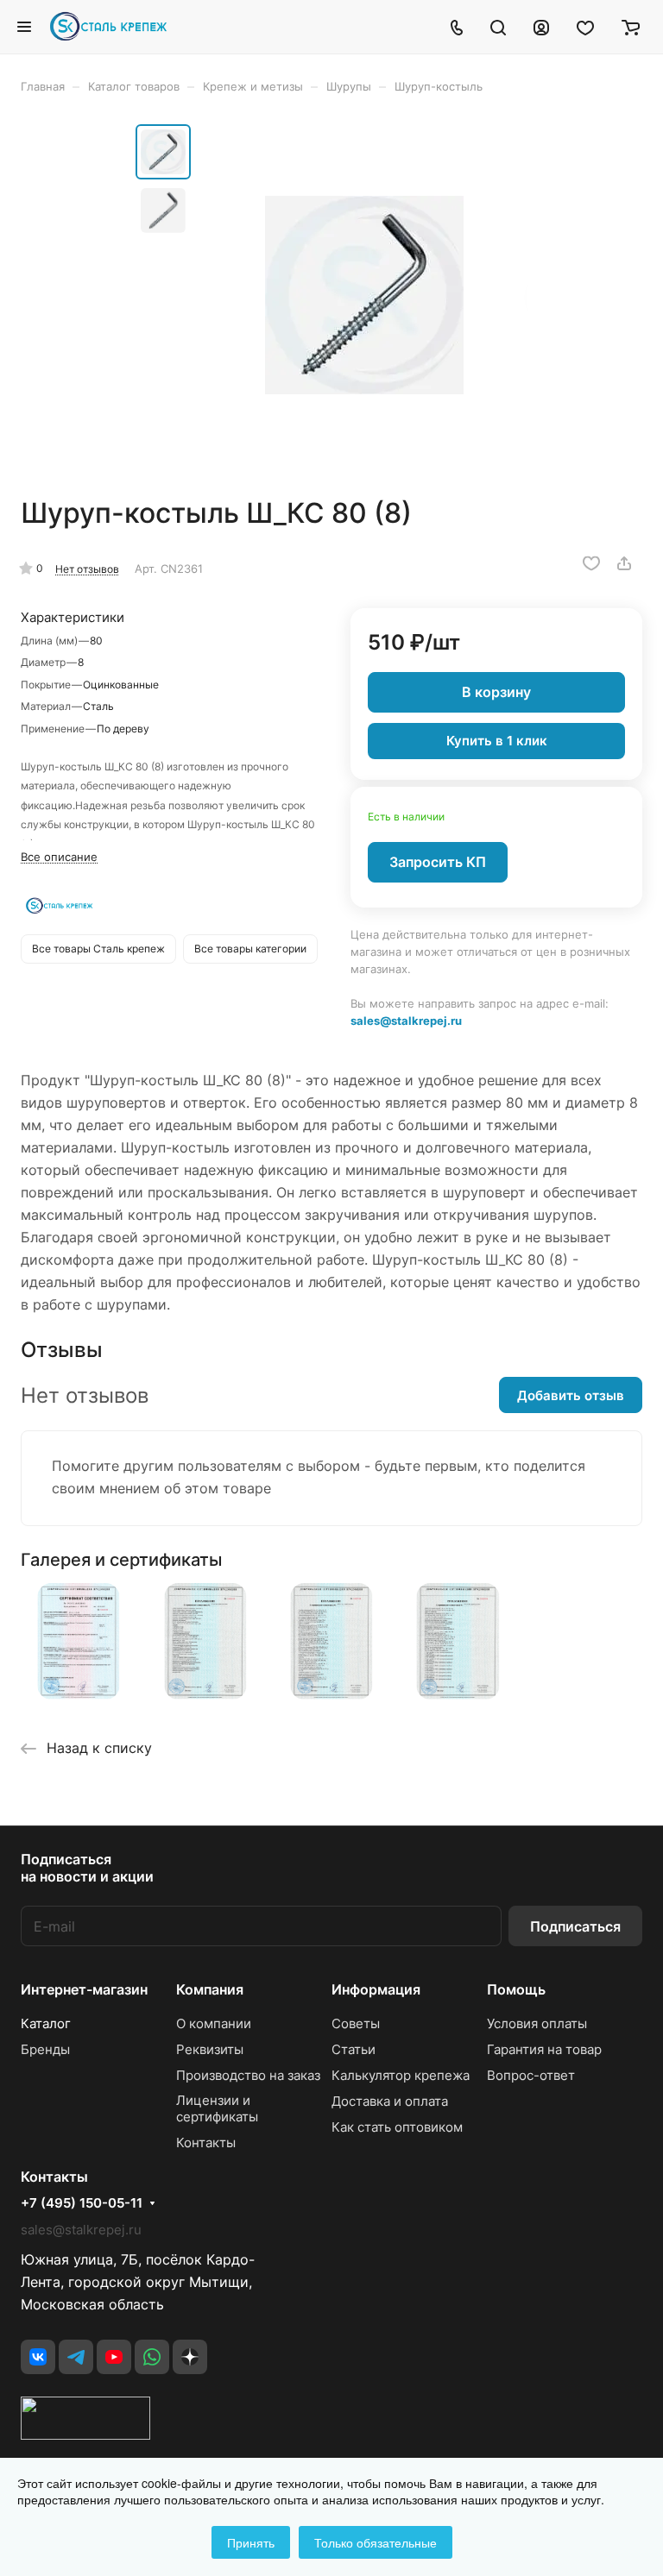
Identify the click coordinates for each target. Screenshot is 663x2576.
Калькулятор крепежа (401, 2075)
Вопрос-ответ (531, 2075)
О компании (214, 2023)
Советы (356, 2023)
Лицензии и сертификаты (217, 2108)
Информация (376, 1989)
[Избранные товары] (585, 27)
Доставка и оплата (390, 2101)
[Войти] (541, 27)
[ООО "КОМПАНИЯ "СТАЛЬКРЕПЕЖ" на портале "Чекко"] (85, 2435)
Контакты (206, 2142)
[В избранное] (591, 563)
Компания (210, 1989)
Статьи (354, 2049)
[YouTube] (114, 2357)
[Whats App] (152, 2357)
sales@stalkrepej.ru (406, 1021)
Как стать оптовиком (397, 2127)
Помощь (516, 1989)
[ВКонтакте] (38, 2357)
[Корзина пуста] (631, 27)
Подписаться (575, 1926)
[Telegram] (76, 2357)
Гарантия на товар (544, 2049)
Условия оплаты (537, 2023)
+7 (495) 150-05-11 (82, 2203)
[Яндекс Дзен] (190, 2357)
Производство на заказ (248, 2075)
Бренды (45, 2049)
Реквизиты (210, 2049)
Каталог (46, 2023)
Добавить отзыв (571, 1395)
